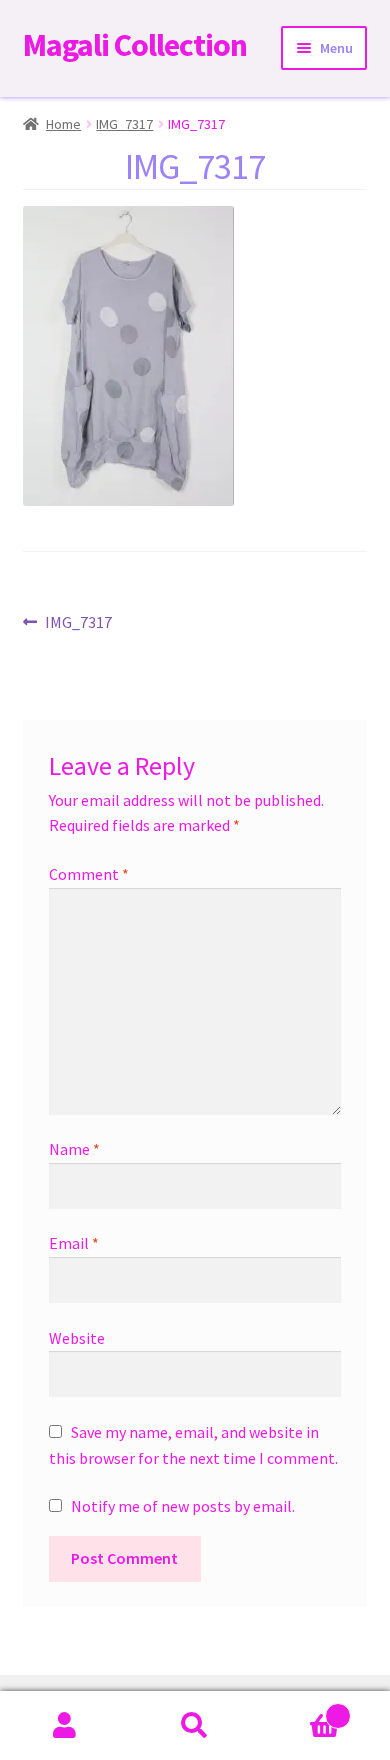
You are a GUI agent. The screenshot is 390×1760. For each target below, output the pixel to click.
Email (74, 1243)
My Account (65, 1726)
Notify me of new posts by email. (183, 1506)
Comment (89, 874)
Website (77, 1338)
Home (63, 124)
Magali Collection (135, 45)
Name (74, 1149)
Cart (300, 1708)
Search (195, 1726)
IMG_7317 (124, 124)
